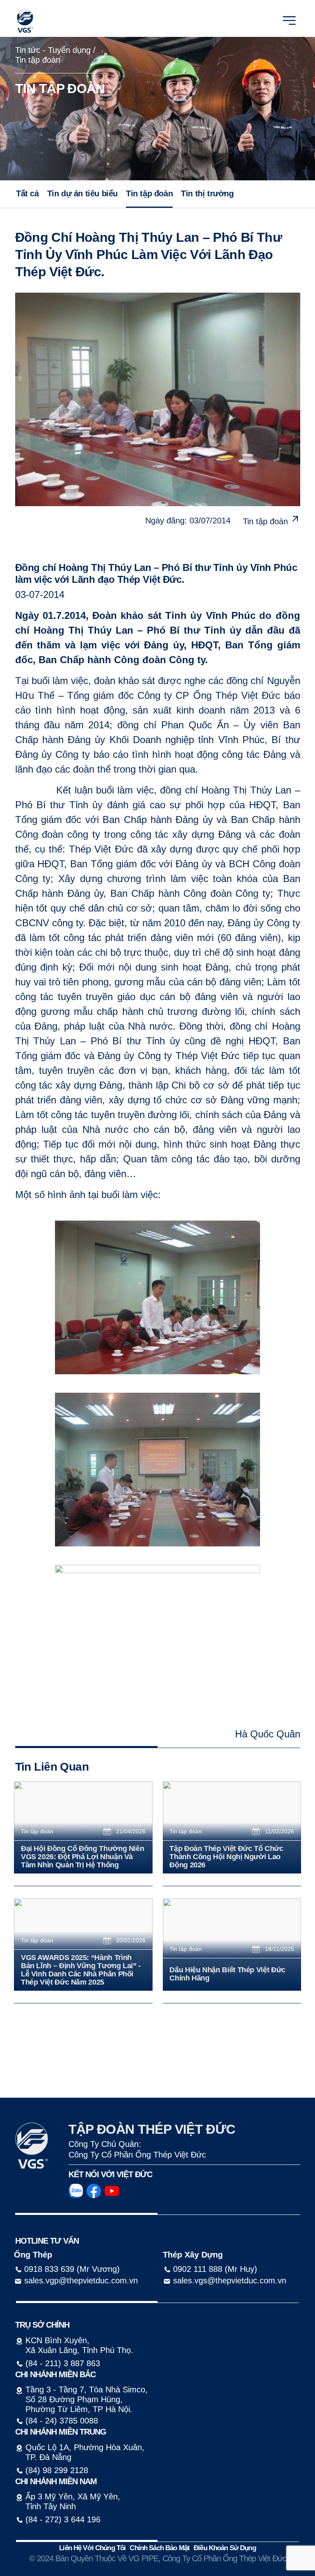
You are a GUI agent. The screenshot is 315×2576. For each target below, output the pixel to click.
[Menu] (289, 20)
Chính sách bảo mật (160, 2548)
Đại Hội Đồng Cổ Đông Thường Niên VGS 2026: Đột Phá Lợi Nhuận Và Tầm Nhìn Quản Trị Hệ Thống (82, 1857)
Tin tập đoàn (38, 60)
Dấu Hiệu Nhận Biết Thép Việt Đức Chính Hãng (227, 1974)
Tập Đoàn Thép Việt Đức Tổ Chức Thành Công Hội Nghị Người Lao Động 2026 (226, 1857)
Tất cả (27, 193)
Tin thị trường (207, 193)
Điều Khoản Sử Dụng (225, 2548)
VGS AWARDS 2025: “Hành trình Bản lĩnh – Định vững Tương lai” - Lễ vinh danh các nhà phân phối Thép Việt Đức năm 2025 (81, 1970)
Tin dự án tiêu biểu (82, 193)
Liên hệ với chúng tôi (92, 2548)
